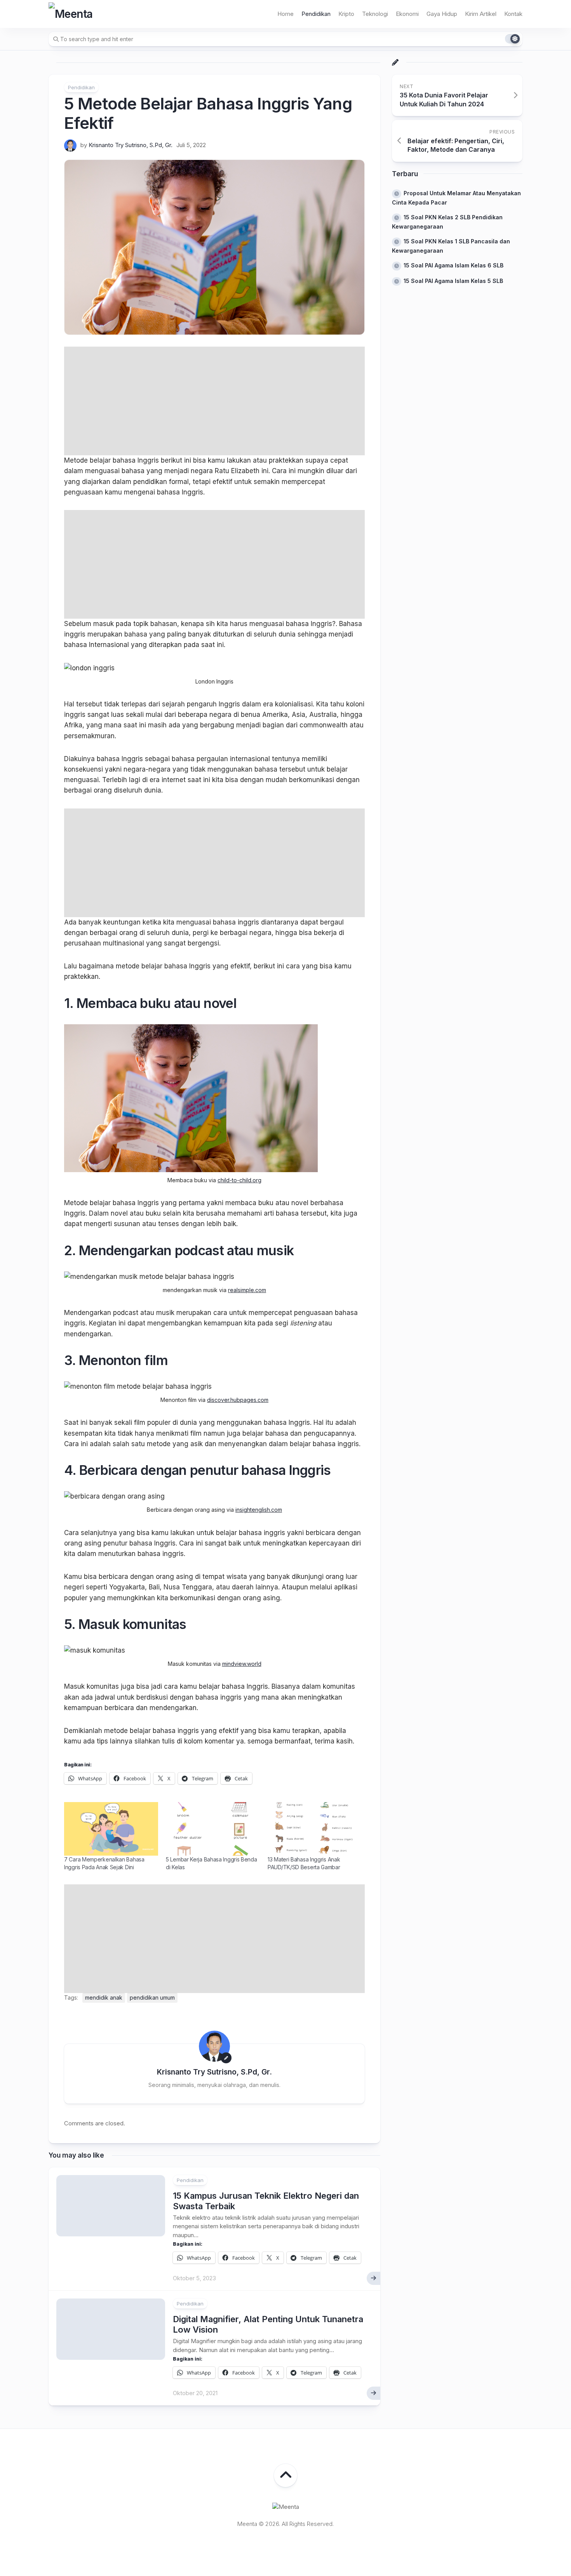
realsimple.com (247, 1290)
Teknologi (375, 14)
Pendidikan (316, 14)
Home (285, 14)
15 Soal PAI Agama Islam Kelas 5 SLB (453, 281)
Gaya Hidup (442, 14)
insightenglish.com (259, 1510)
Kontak (513, 14)
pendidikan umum (152, 1997)
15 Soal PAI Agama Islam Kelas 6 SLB (453, 265)
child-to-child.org (239, 1180)
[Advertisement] (214, 401)
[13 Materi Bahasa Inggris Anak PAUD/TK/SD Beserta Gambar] (315, 1829)
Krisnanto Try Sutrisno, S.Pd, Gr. (131, 145)
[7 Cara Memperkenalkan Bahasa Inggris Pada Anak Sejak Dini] (111, 1829)
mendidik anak (104, 1997)
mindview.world (242, 1664)
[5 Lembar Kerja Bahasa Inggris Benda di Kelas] (213, 1829)
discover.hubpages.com (238, 1400)
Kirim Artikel (481, 14)
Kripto (346, 14)
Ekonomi (407, 14)
